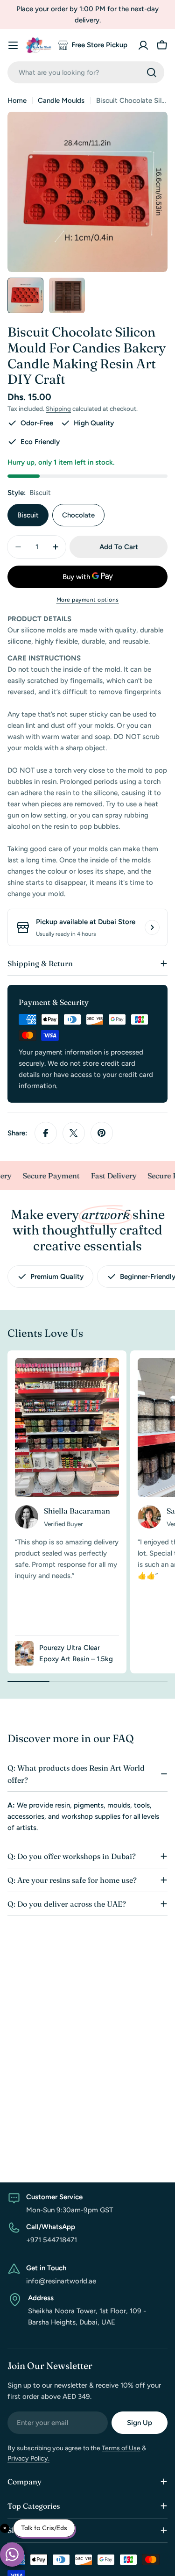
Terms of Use (121, 2448)
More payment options (88, 600)
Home (17, 100)
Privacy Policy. (28, 2458)
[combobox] (86, 72)
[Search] (152, 72)
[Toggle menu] (13, 45)
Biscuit (28, 515)
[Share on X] (74, 1133)
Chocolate (78, 515)
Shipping (58, 409)
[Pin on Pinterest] (102, 1133)
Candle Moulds (61, 100)
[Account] (143, 45)
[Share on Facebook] (46, 1133)
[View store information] (152, 927)
